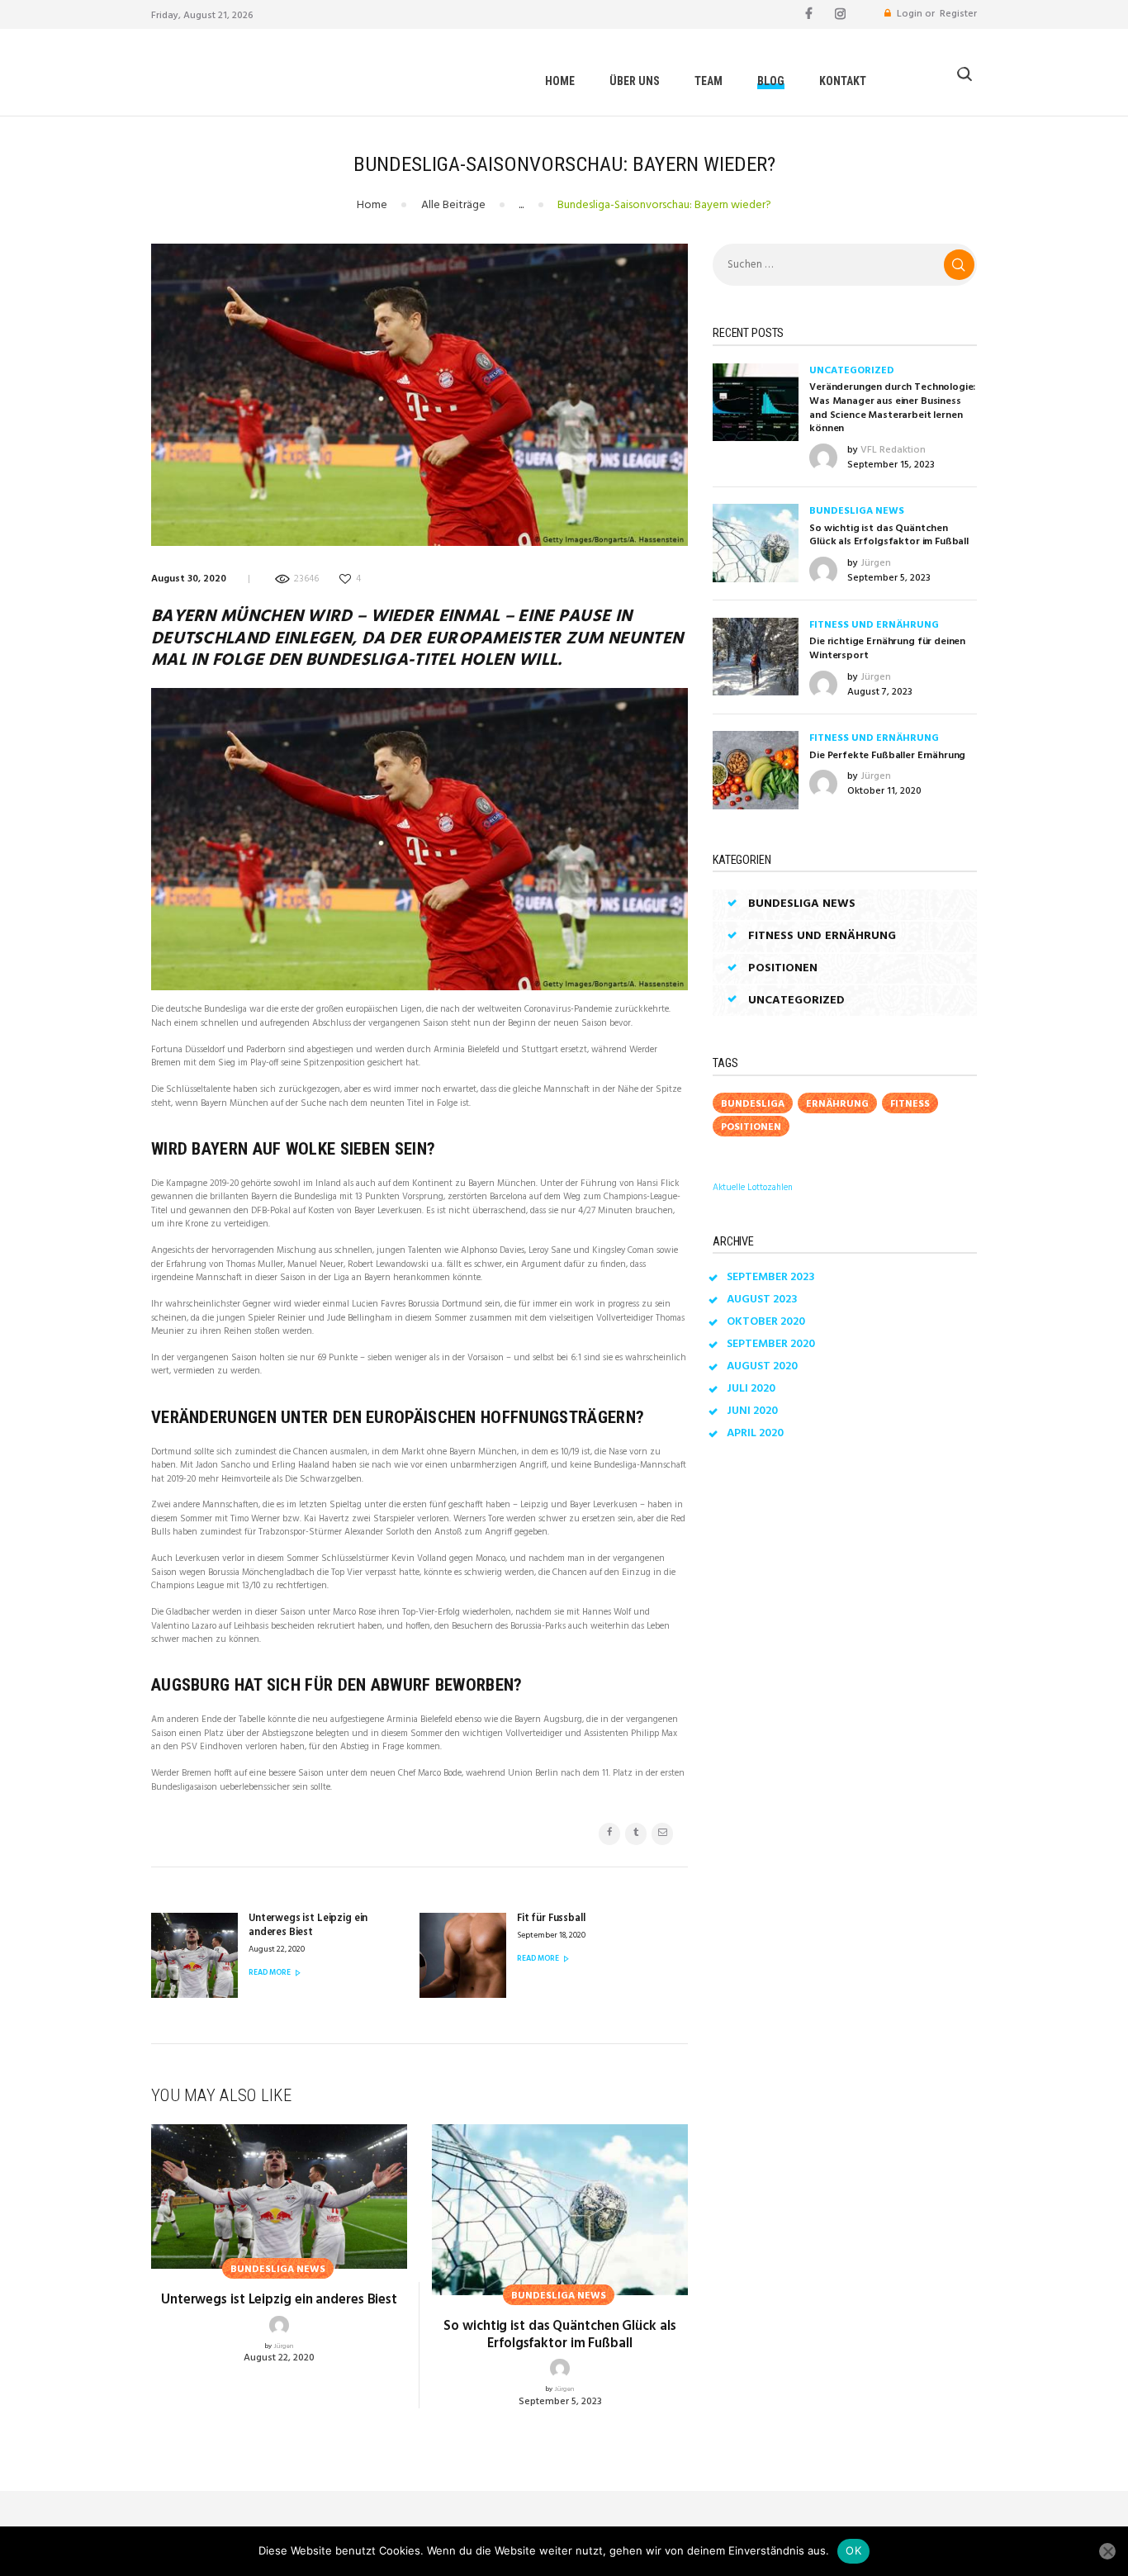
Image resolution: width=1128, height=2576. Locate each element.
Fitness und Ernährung (874, 625)
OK (853, 2550)
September (771, 1277)
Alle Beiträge (453, 205)
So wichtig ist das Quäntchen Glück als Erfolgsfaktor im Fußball (559, 2335)
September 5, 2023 (560, 2402)
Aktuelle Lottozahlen (753, 1188)
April (755, 1433)
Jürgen (283, 2346)
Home (372, 205)
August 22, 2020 (279, 2358)
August (762, 1300)
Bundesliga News (857, 511)
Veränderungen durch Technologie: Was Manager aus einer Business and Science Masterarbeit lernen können (892, 408)
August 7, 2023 (880, 692)
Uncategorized (852, 371)
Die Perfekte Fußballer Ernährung (887, 756)
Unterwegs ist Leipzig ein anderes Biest (279, 2300)
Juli (751, 1389)
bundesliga (753, 1104)
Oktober (766, 1322)
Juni (752, 1411)
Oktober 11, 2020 (884, 791)
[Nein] (1107, 2551)
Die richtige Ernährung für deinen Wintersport (887, 649)
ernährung (837, 1104)
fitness (910, 1104)
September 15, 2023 (891, 465)
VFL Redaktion (893, 450)
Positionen (783, 968)
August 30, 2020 (189, 579)
